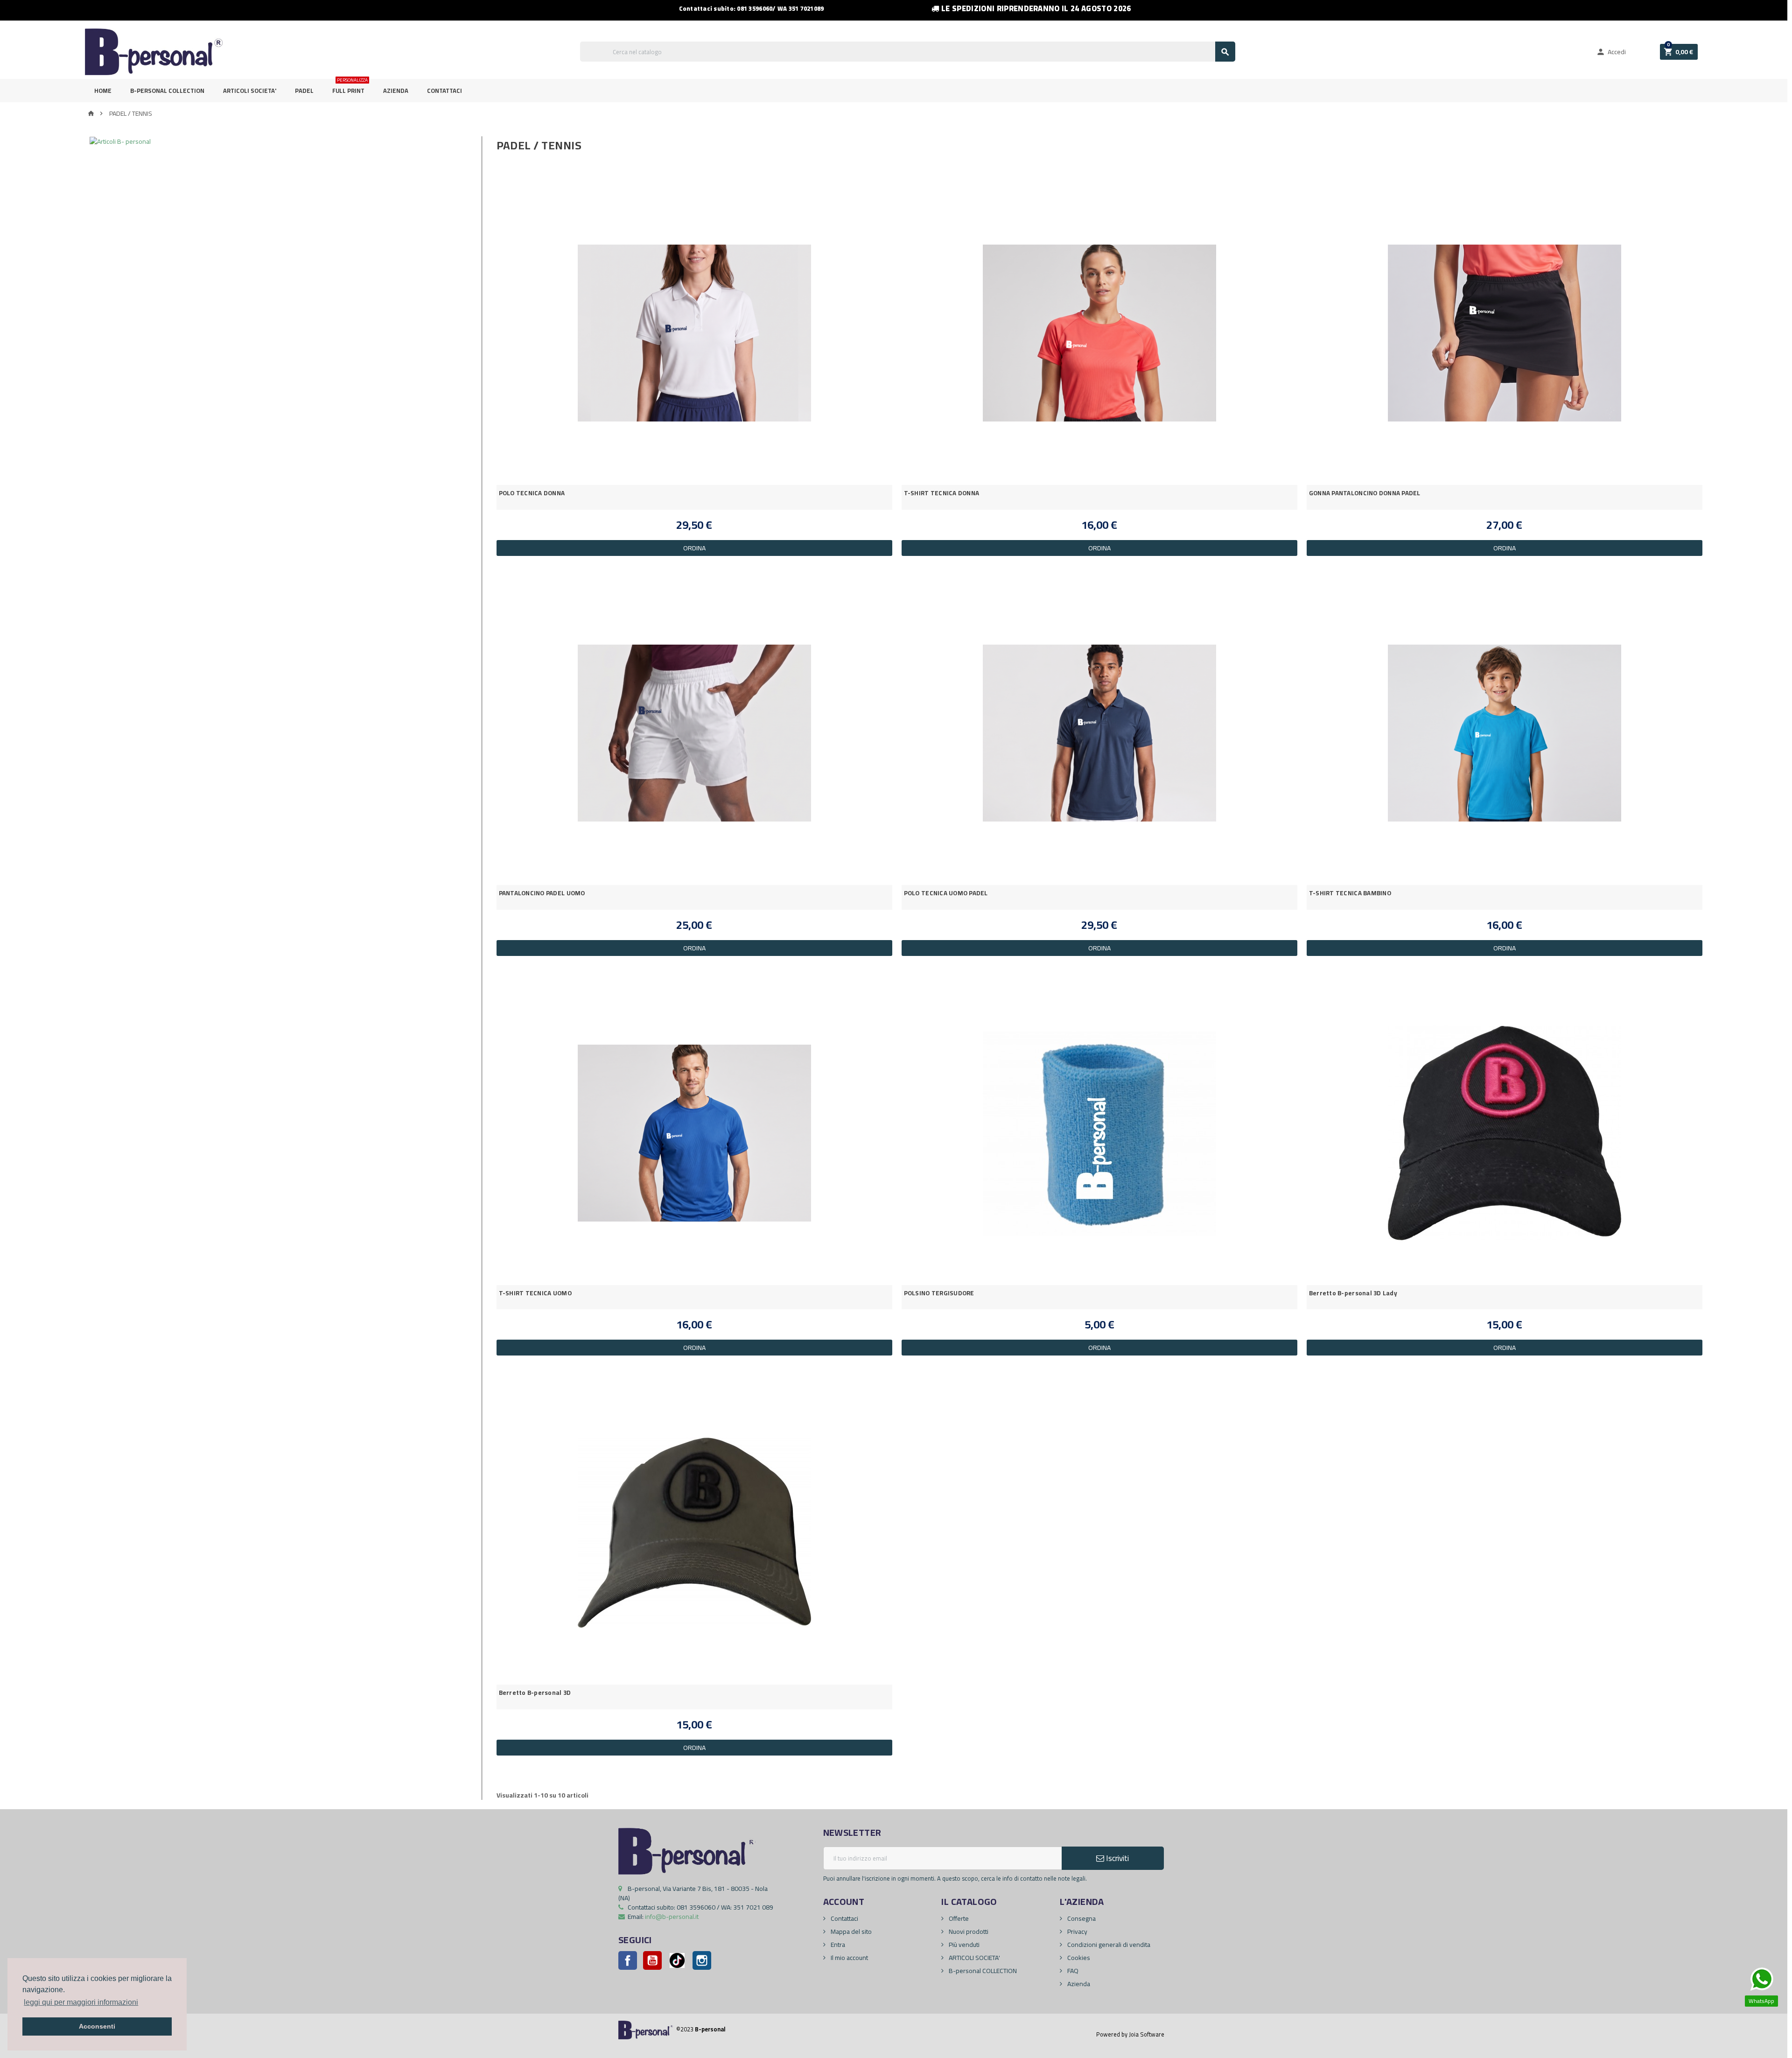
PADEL (304, 91)
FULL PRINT (350, 88)
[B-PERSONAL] (154, 51)
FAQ (1072, 1971)
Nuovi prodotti (968, 1932)
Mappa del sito (850, 1932)
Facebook (628, 1960)
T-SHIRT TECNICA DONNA (942, 493)
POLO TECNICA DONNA (532, 493)
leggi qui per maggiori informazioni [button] (81, 2002)
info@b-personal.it (672, 1917)
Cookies (1078, 1958)
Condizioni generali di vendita (1108, 1945)
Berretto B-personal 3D (535, 1693)
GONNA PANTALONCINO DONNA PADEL (1365, 493)
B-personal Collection (167, 91)
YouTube (652, 1960)
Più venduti (963, 1945)
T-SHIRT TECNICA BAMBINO (1350, 893)
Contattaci (444, 91)
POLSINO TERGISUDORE (939, 1293)
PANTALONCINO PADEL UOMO (542, 893)
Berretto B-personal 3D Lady (1353, 1293)
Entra (837, 1945)
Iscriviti (1116, 1858)
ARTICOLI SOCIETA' (250, 91)
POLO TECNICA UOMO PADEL (946, 893)
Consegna (1081, 1918)
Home (103, 91)
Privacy (1077, 1932)
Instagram (702, 1960)
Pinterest (677, 1960)
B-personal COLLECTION (982, 1971)
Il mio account (849, 1958)
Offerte (958, 1918)
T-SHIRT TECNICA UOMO (535, 1293)
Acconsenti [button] (97, 2026)
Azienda (396, 91)
